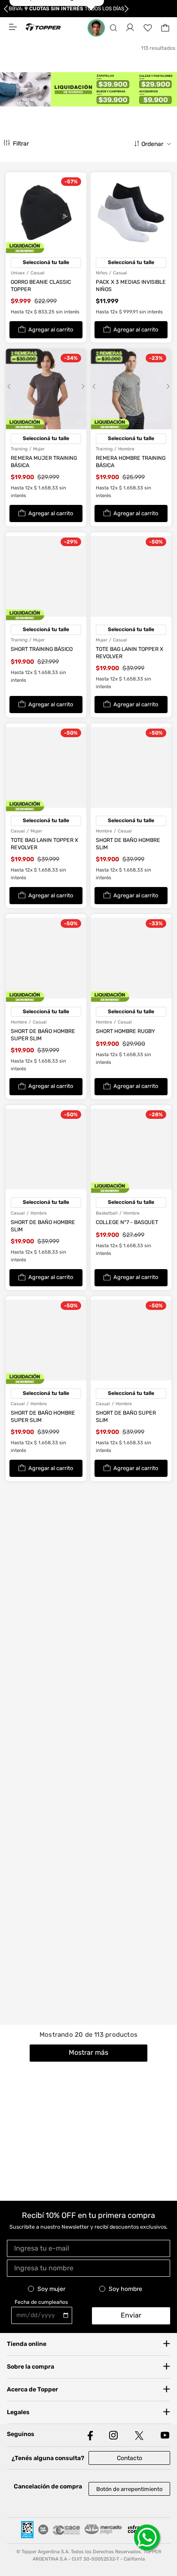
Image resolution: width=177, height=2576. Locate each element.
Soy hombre (125, 2289)
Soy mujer (51, 2289)
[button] (113, 28)
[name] (88, 2268)
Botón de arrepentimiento (129, 2489)
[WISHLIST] (148, 28)
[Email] (88, 2248)
